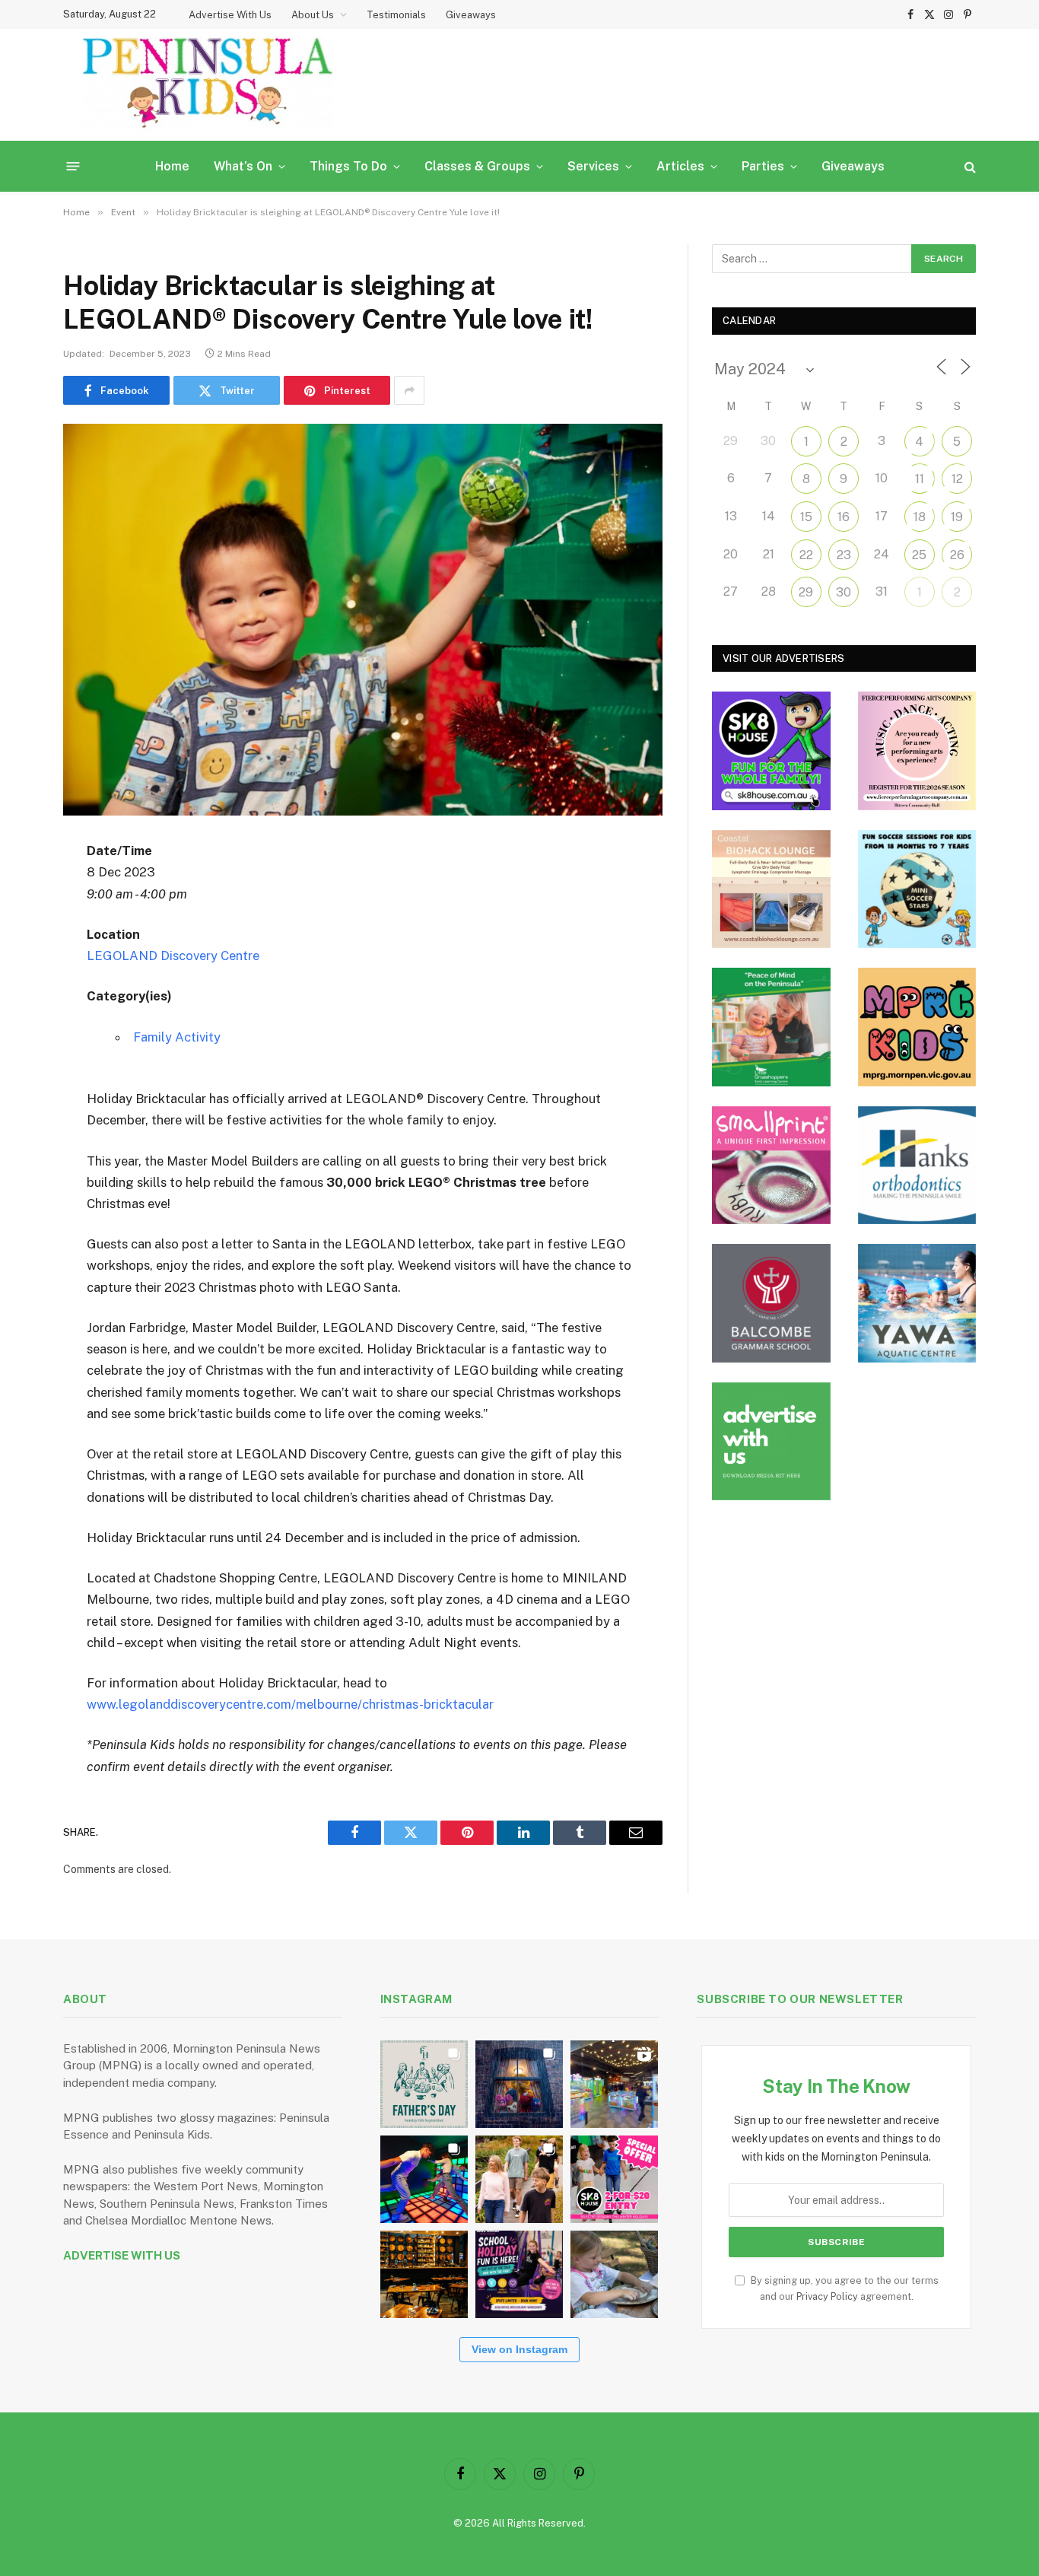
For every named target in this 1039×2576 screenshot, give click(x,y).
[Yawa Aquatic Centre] (917, 1303)
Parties (763, 166)
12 (957, 479)
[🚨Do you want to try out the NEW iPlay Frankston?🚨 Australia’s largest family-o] (424, 2179)
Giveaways (471, 15)
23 (844, 555)
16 (844, 517)
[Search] (969, 166)
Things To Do (348, 166)
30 (844, 592)
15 (806, 517)
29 (806, 592)
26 (957, 555)
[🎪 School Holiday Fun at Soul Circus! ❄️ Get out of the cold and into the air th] (519, 2274)
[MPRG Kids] (917, 1027)
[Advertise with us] (771, 1442)
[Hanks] (917, 1166)
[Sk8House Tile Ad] (771, 751)
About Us (313, 15)
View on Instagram (519, 2349)
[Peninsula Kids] (208, 85)
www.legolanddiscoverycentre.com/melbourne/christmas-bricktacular (290, 1704)
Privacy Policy (827, 2296)
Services (593, 166)
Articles (680, 166)
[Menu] (73, 166)
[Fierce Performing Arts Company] (917, 751)
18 (920, 517)
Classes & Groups (477, 166)
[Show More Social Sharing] (409, 390)
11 (920, 479)
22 (806, 555)
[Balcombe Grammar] (771, 1303)
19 (957, 517)
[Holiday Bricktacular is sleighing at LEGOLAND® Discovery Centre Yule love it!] (363, 620)
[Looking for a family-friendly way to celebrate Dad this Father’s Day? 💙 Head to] (424, 2084)
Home (172, 166)
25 (919, 555)
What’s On (243, 166)
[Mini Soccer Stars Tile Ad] (917, 889)
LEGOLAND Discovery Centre (173, 956)
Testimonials (396, 15)
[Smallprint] (771, 1166)
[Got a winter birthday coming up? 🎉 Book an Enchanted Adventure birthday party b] (519, 2179)
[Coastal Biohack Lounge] (771, 889)
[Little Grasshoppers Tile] (771, 1027)
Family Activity (177, 1037)
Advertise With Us (230, 15)
